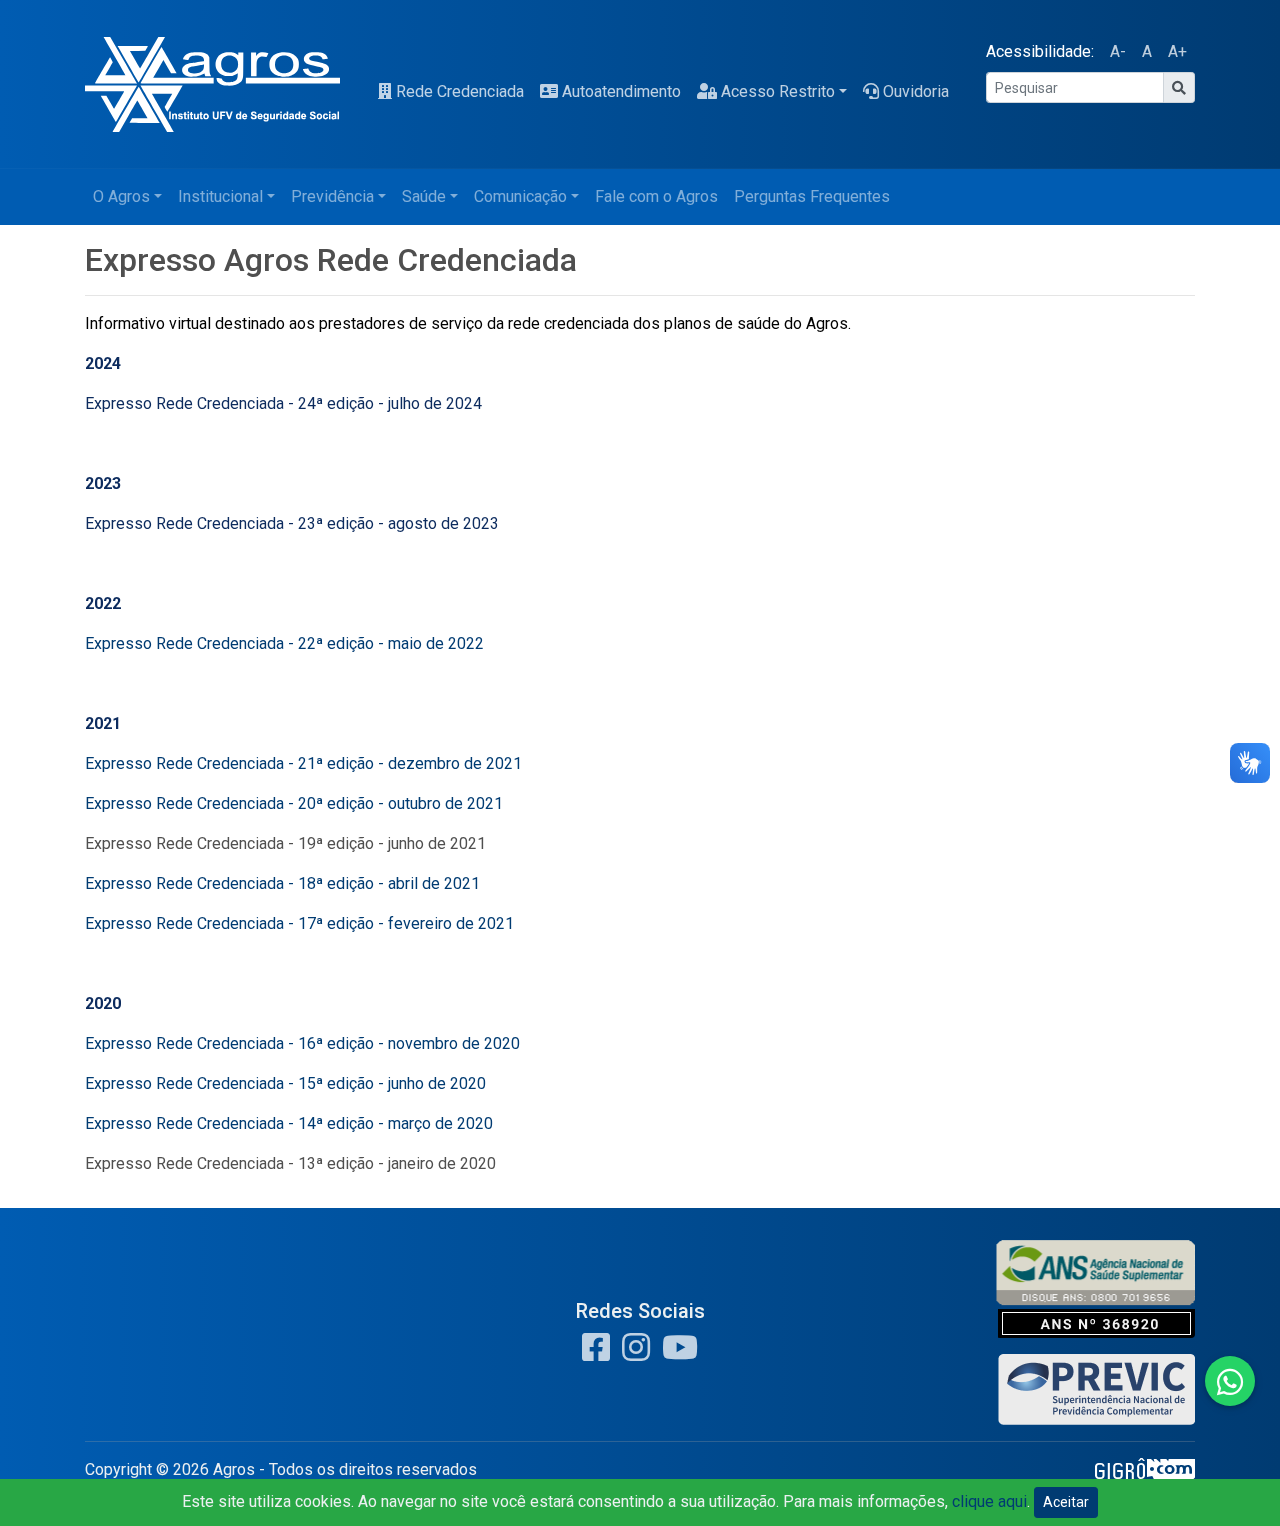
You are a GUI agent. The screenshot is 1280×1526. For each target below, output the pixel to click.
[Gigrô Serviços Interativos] (1145, 1475)
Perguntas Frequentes (812, 196)
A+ (1177, 51)
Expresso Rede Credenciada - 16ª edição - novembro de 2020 (302, 1043)
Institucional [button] (220, 196)
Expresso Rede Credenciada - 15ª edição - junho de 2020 (285, 1083)
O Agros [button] (121, 196)
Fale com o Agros (656, 196)
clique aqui (989, 1501)
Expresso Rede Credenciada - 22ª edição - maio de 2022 (284, 643)
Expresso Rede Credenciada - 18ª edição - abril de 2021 (282, 883)
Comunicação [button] (520, 196)
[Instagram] (632, 1353)
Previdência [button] (332, 196)
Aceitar (1066, 1502)
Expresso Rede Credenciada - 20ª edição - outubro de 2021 (294, 803)
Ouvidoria (916, 91)
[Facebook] (596, 1353)
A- (1118, 51)
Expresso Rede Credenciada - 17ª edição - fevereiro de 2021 (299, 923)
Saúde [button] (424, 196)
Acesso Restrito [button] (778, 91)
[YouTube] (676, 1353)
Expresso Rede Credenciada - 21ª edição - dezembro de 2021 (303, 763)
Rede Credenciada (460, 91)
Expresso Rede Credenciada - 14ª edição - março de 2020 (289, 1123)
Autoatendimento (621, 91)
